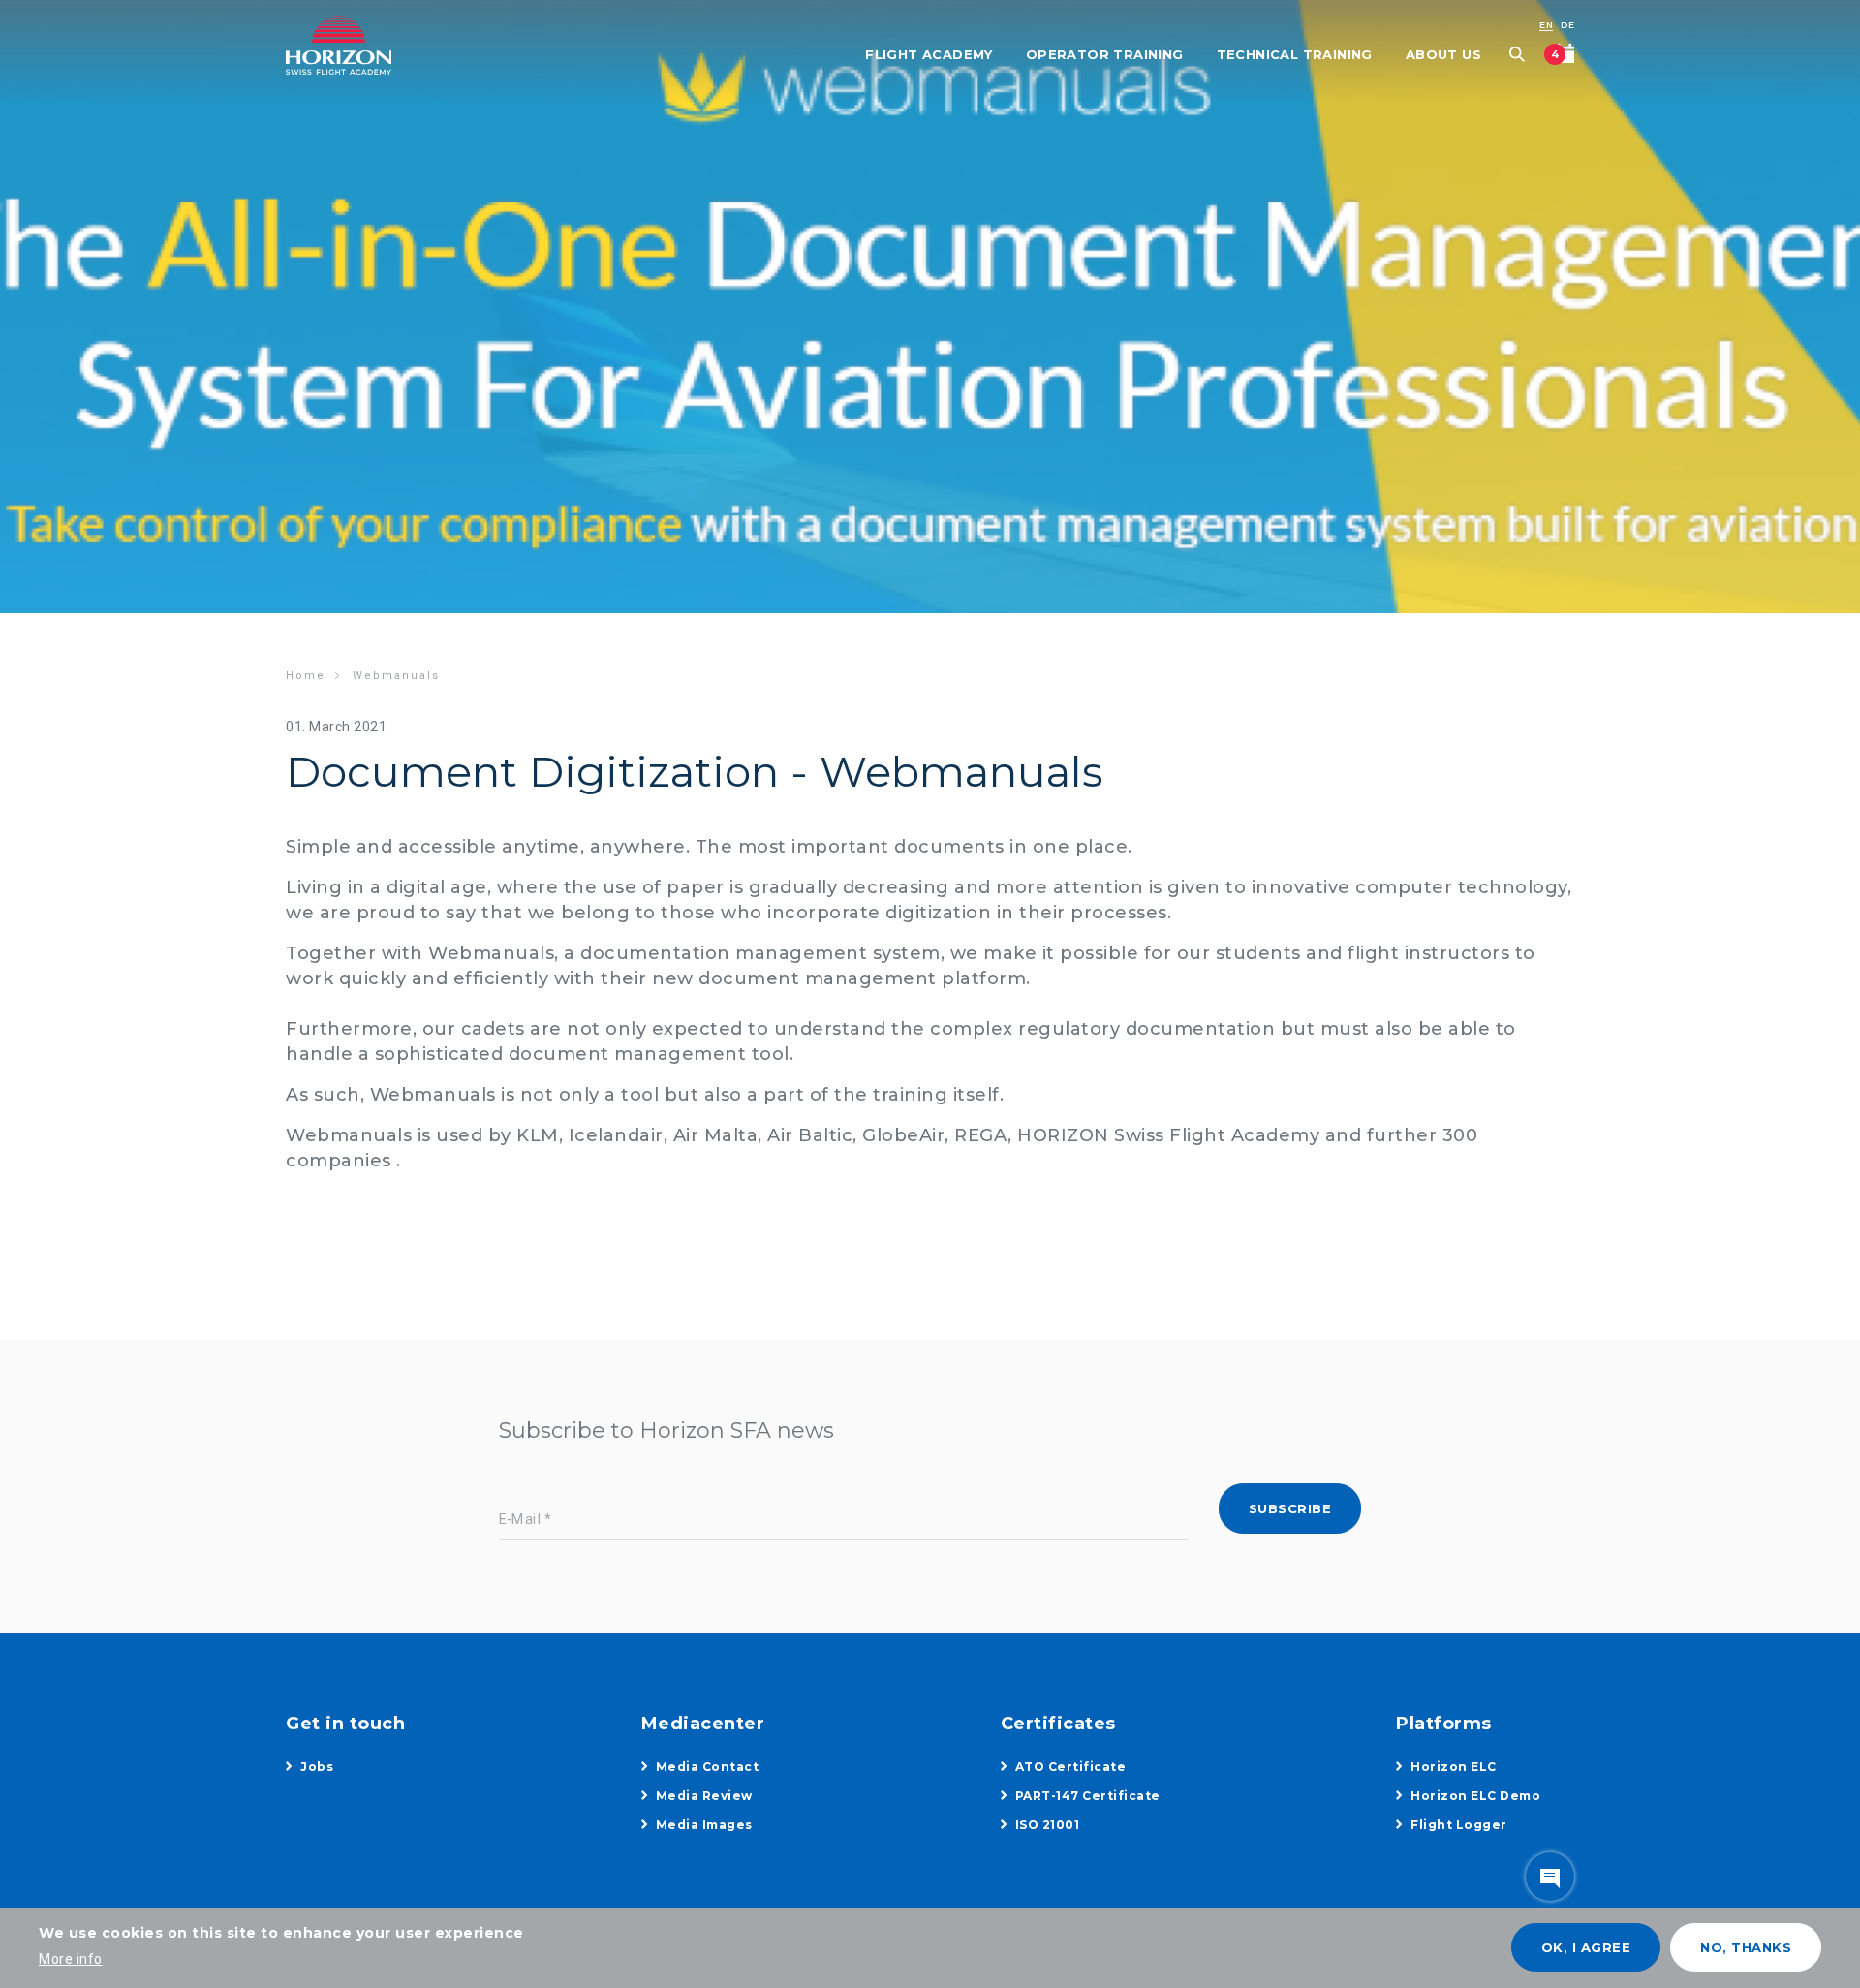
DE (1567, 25)
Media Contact (708, 1767)
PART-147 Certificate (1088, 1796)
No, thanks (1746, 1947)
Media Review (704, 1796)
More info (71, 1959)
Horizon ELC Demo (1475, 1796)
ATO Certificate (1071, 1767)
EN (1546, 25)
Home (306, 676)
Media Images (704, 1825)
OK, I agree (1586, 1947)
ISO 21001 (1048, 1825)
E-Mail (520, 1520)
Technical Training (1295, 54)
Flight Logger (1459, 1825)
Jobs (317, 1767)
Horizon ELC (1454, 1767)
